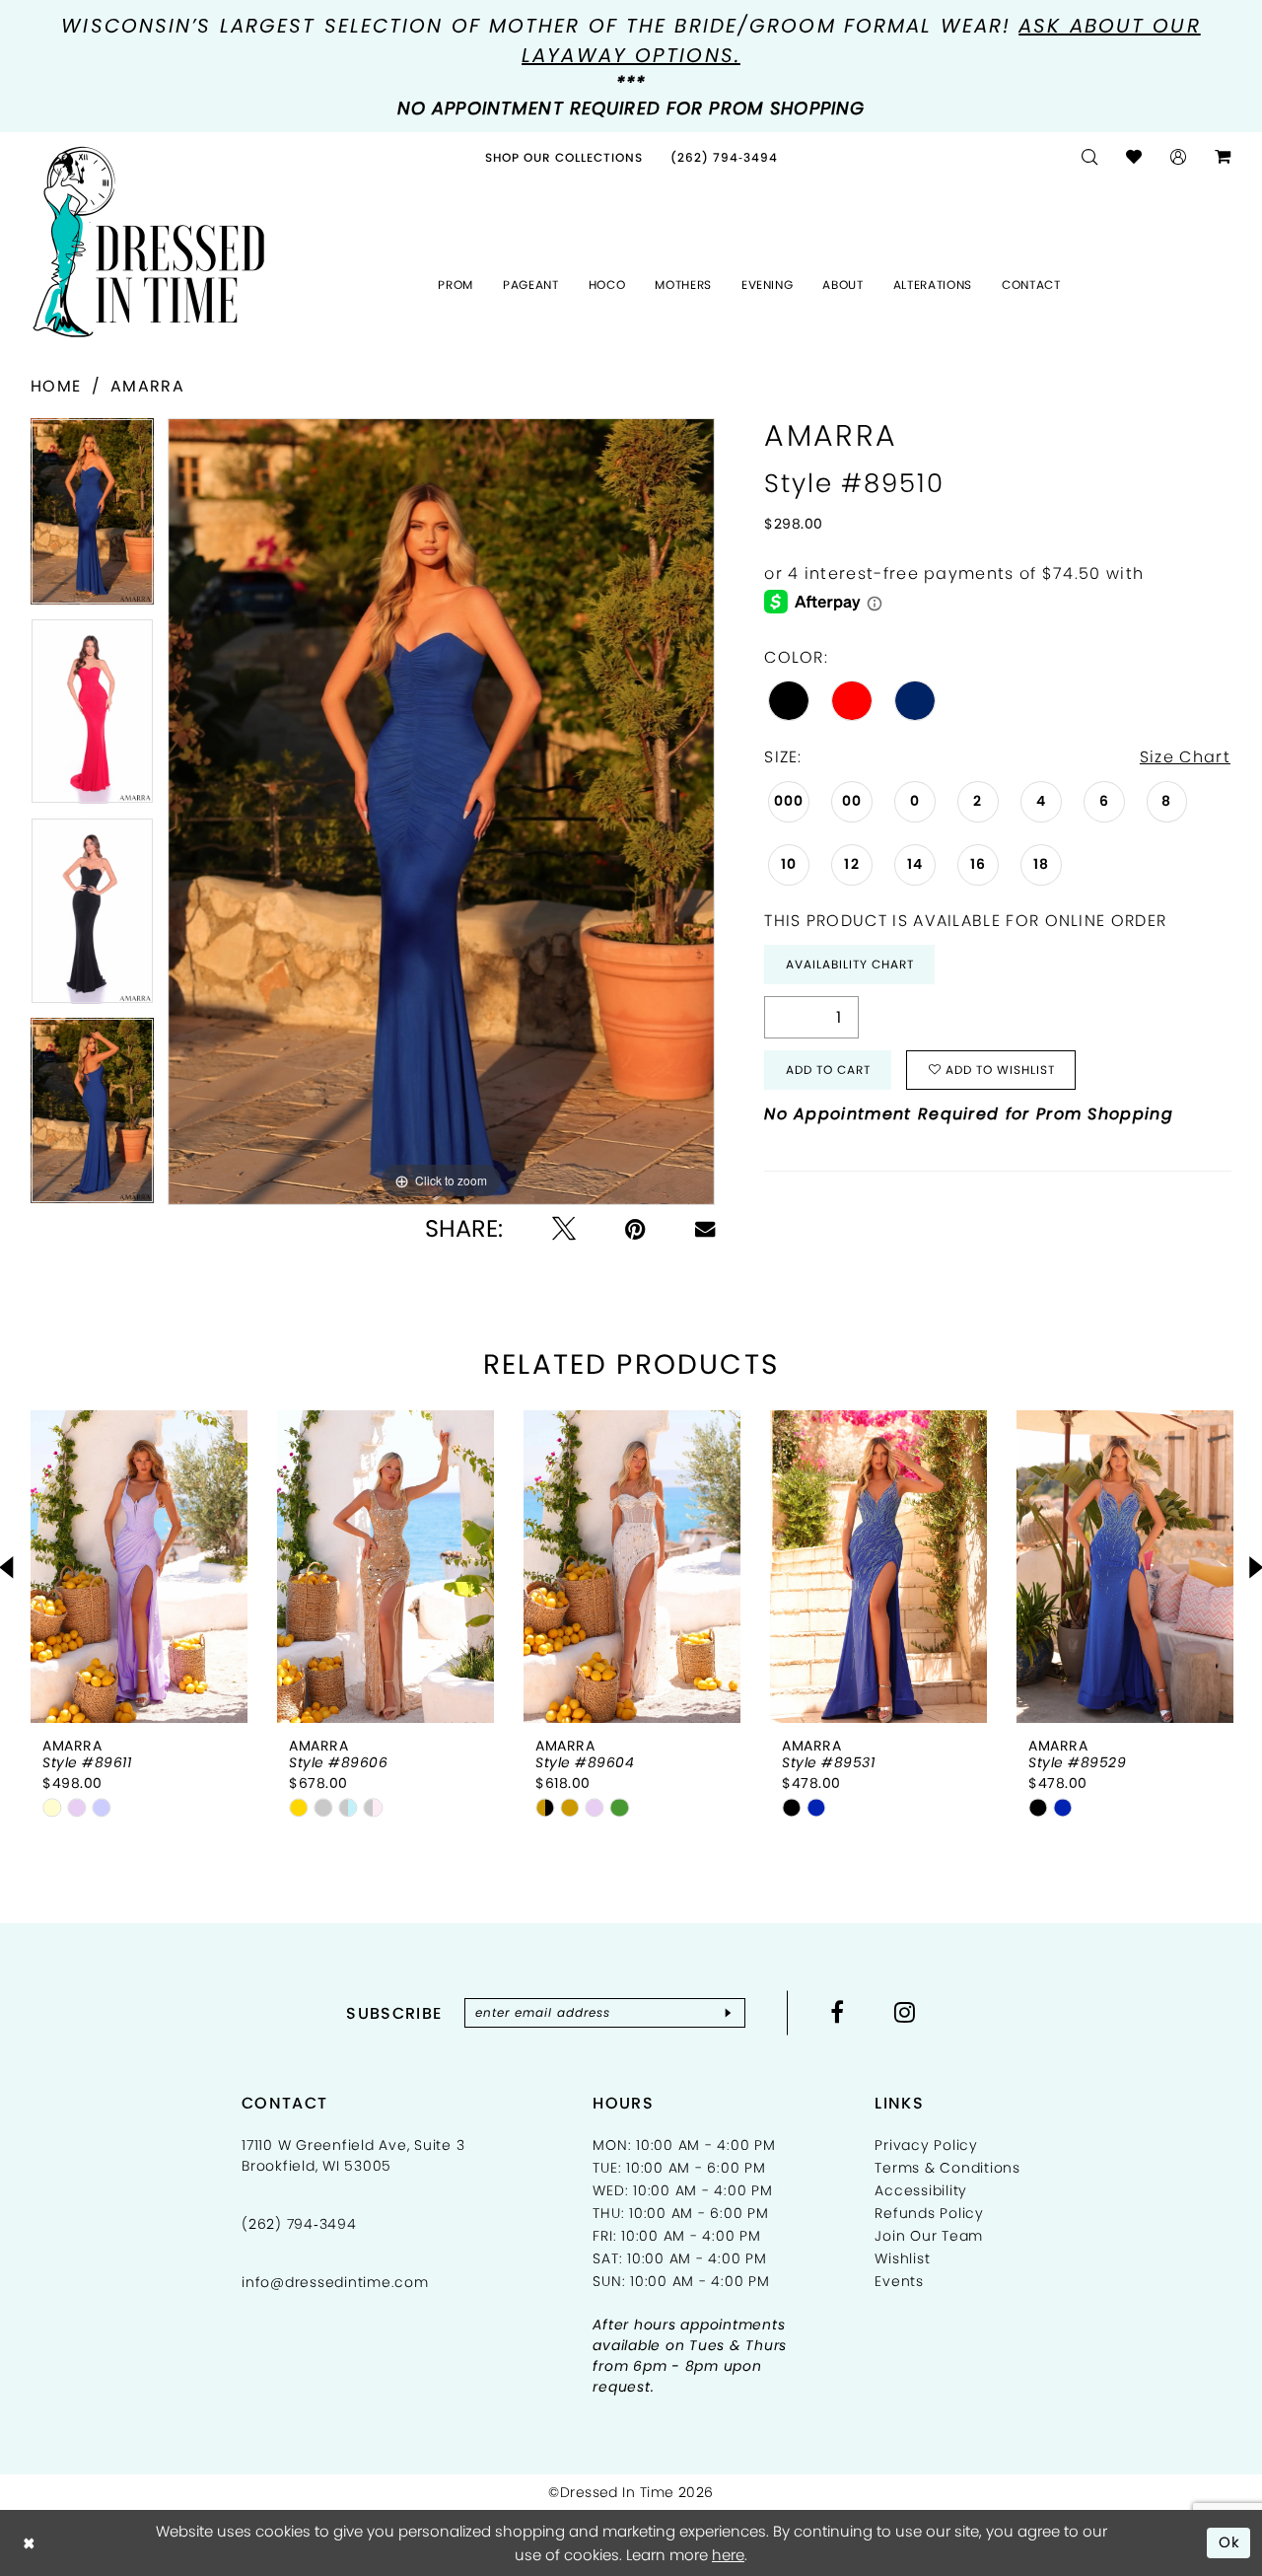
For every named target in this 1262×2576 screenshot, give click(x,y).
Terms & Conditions (947, 2168)
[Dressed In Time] (149, 243)
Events (899, 2281)
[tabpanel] (92, 518)
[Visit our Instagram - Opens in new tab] (905, 2012)
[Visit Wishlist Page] (1134, 157)
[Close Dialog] (29, 2543)
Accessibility (921, 2190)
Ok (1230, 2542)
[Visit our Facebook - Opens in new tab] (838, 2012)
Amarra (147, 386)
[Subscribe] (728, 2013)
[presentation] (139, 1567)
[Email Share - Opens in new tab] (705, 1229)
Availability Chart (850, 964)
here (728, 2555)
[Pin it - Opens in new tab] (635, 1229)
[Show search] (1090, 157)
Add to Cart (828, 1070)
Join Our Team (929, 2236)
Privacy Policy (926, 2145)
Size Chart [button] (1185, 757)
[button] (1179, 157)
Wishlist (902, 2258)
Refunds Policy (929, 2213)
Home (56, 386)
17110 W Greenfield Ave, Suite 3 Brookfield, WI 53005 (353, 2155)
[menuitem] (564, 157)
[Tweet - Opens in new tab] (564, 1229)
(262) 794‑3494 (299, 2224)
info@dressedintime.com (335, 2282)
